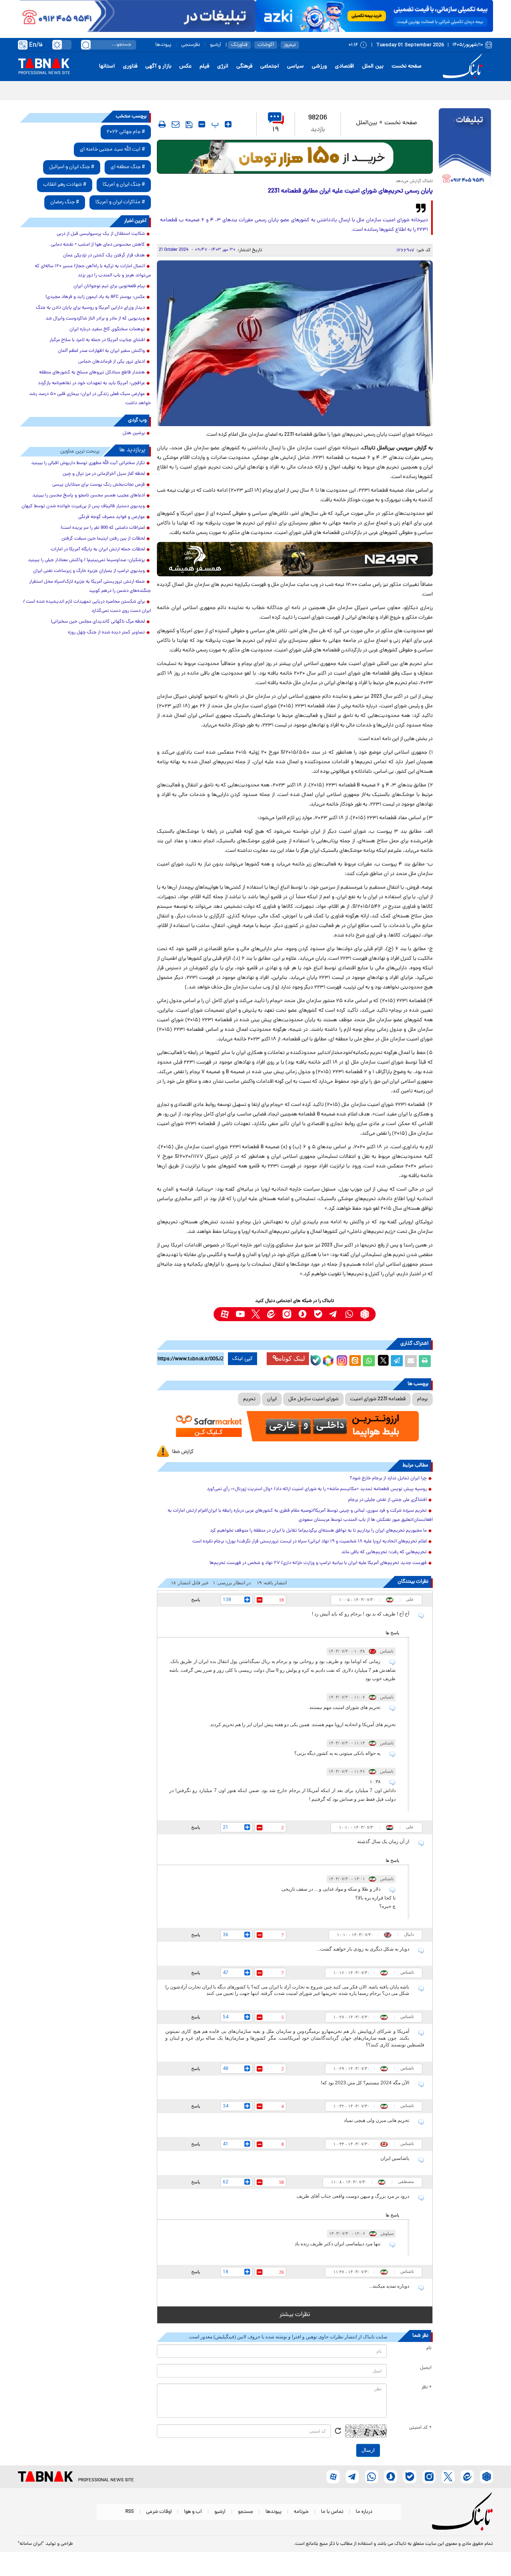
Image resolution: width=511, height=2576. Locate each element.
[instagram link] (287, 1314)
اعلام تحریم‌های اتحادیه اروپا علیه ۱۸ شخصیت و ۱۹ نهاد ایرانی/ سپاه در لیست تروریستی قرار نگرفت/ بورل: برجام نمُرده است (310, 1542)
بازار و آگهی (158, 66)
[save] (189, 125)
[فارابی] (295, 157)
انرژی (223, 66)
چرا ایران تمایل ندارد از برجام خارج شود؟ (388, 1479)
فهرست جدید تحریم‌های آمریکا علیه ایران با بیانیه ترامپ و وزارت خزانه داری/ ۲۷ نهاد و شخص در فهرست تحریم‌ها (318, 1563)
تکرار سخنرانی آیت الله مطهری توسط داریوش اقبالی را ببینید (88, 463)
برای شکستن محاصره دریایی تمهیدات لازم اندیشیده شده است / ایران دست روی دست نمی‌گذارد (87, 606)
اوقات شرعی (159, 2512)
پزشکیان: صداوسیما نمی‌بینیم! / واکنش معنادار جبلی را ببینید (86, 560)
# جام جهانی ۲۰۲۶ (126, 132)
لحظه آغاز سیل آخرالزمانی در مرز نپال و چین (104, 474)
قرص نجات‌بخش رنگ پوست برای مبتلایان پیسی (99, 485)
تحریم (249, 1399)
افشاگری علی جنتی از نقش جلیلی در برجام (387, 1500)
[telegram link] (334, 1314)
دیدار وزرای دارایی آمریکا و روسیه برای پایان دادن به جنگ (90, 308)
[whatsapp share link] (369, 1361)
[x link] (256, 1314)
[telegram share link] (397, 1361)
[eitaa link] (271, 1314)
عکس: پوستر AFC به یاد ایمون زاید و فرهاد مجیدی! (95, 297)
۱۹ (276, 130)
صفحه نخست (407, 66)
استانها (107, 66)
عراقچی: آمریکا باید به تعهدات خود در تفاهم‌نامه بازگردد (91, 383)
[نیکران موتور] (295, 559)
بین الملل (373, 66)
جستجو (246, 2512)
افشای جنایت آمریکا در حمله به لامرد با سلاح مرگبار (97, 340)
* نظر (427, 2387)
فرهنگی (244, 66)
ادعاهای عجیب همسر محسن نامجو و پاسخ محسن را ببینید (89, 496)
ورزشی (319, 66)
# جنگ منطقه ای (128, 167)
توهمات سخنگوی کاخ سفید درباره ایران (107, 329)
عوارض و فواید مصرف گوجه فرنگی (112, 517)
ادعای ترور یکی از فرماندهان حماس (112, 362)
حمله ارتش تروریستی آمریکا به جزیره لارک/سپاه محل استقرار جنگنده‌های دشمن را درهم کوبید (90, 586)
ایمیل (426, 2368)
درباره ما (364, 2512)
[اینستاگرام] (341, 1359)
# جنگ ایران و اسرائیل (72, 167)
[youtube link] (240, 1314)
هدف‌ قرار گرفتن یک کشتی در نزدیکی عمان (104, 256)
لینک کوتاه (292, 1358)
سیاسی (295, 66)
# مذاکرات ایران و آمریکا (120, 202)
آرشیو (216, 45)
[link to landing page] (464, 66)
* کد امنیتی (420, 2428)
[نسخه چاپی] (425, 1361)
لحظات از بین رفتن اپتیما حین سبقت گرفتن (103, 539)
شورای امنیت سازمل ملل (313, 1399)
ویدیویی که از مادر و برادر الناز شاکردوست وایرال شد (95, 319)
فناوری (130, 66)
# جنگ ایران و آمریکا (124, 185)
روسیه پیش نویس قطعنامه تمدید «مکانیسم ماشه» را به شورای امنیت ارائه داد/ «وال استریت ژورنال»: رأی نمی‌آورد (317, 1489)
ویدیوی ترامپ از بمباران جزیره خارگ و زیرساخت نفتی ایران (89, 571)
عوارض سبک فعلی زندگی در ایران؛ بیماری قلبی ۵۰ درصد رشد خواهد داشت (90, 399)
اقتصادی (345, 66)
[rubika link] (365, 1314)
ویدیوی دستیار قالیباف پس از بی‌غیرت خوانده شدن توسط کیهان (83, 506)
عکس (185, 66)
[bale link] (318, 1314)
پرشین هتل (134, 433)
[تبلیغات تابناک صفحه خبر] (465, 149)
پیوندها (163, 45)
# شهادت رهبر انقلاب (65, 185)
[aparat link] (225, 1314)
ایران (272, 1399)
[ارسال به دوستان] (411, 1361)
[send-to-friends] (176, 124)
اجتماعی (270, 66)
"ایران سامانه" (31, 2544)
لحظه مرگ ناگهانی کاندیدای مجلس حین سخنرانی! (98, 622)
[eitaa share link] (355, 1361)
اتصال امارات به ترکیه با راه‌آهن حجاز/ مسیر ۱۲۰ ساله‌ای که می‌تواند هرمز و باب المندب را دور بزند (93, 271)
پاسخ (196, 1600)
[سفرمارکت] (295, 1426)
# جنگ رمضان (65, 202)
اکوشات (266, 45)
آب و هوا (193, 2512)
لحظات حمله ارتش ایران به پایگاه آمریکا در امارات (98, 550)
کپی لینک (243, 1359)
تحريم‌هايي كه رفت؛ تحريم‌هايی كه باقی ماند (384, 1552)
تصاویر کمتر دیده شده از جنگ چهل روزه (106, 633)
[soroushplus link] (302, 1314)
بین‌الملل (367, 123)
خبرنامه (301, 2512)
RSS (130, 2512)
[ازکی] (374, 16)
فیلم (204, 66)
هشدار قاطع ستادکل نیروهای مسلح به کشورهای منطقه (92, 373)
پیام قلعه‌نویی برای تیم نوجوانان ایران (109, 286)
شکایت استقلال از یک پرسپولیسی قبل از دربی (101, 234)
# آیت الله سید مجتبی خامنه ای (112, 150)
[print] (162, 124)
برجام (422, 1399)
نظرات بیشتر (295, 2315)
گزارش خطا (183, 1452)
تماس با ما (332, 2512)
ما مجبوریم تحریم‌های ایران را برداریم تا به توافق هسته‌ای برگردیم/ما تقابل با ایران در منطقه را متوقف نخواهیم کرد (318, 1531)
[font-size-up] (228, 124)
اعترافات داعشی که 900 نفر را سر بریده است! (103, 528)
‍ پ (214, 124)
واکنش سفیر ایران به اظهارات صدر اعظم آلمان (101, 351)
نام (429, 2348)
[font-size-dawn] (202, 124)
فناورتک (239, 45)
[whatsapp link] (349, 1314)
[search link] (86, 45)
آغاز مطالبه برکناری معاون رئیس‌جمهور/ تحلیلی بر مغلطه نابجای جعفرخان (409, 90)
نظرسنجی (191, 45)
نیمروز (290, 45)
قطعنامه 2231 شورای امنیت (378, 1399)
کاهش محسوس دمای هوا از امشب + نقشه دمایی (98, 245)
